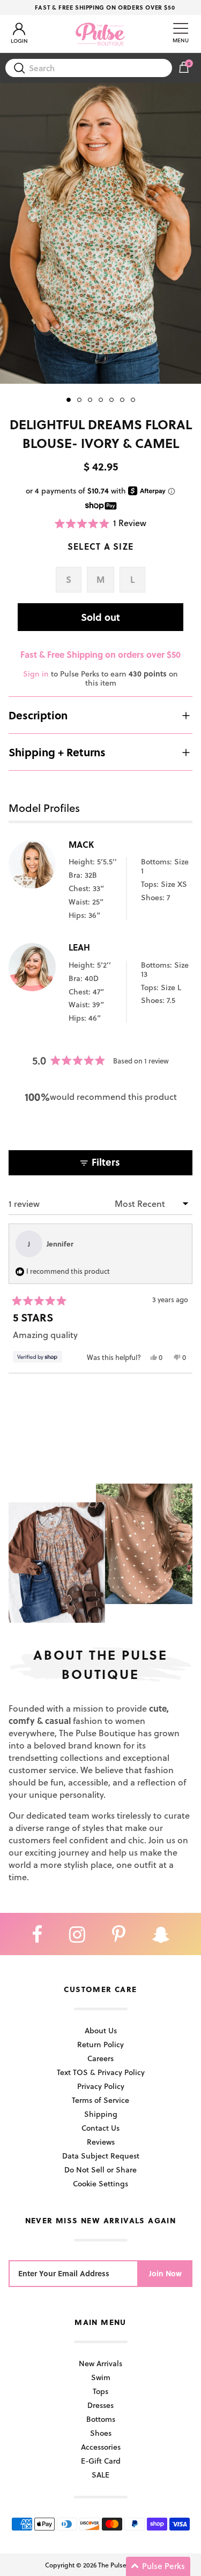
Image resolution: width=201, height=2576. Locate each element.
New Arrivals (100, 2363)
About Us (101, 2030)
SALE (100, 2475)
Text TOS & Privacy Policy (101, 2072)
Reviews (101, 2142)
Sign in (36, 674)
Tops (100, 2391)
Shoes (101, 2433)
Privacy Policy (101, 2086)
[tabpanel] (100, 234)
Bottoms (101, 2419)
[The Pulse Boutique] (100, 34)
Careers (100, 2058)
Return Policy (100, 2044)
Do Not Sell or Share (100, 2170)
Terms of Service (100, 2100)
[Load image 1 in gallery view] (100, 234)
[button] (101, 523)
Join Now (165, 2273)
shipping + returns (57, 752)
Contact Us (100, 2128)
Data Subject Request (101, 2156)
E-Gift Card (101, 2461)
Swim (101, 2377)
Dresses (100, 2405)
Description (38, 715)
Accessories (101, 2447)
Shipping (101, 2114)
